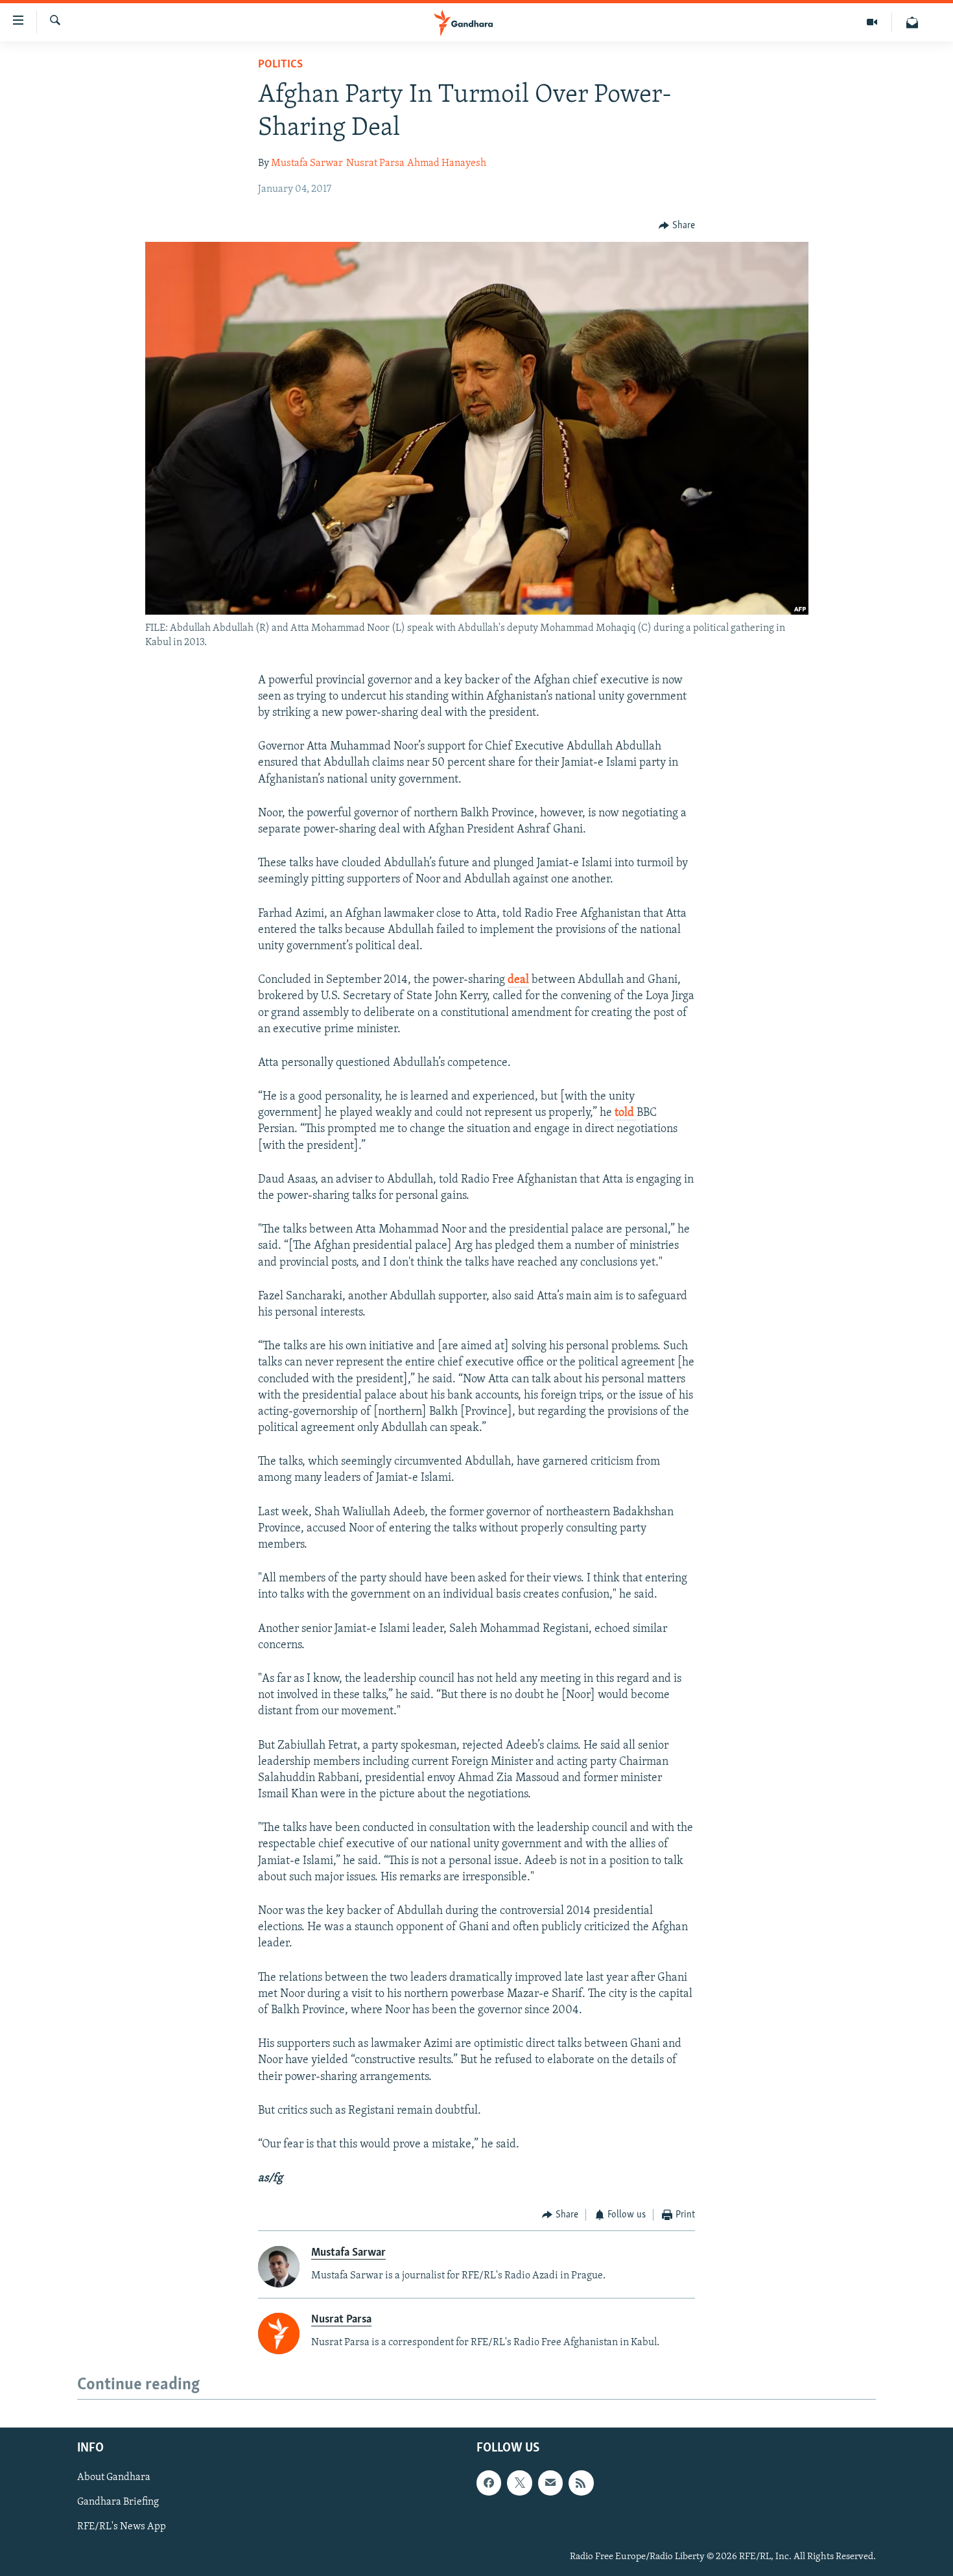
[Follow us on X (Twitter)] (519, 2483)
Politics (280, 65)
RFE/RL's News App (122, 2527)
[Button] (677, 226)
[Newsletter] (912, 22)
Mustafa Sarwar (307, 163)
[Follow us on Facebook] (489, 2483)
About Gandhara (114, 2478)
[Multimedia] (872, 22)
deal (518, 980)
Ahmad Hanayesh (447, 163)
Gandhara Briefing (118, 2503)
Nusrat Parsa (375, 163)
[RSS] (581, 2483)
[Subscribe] (550, 2483)
